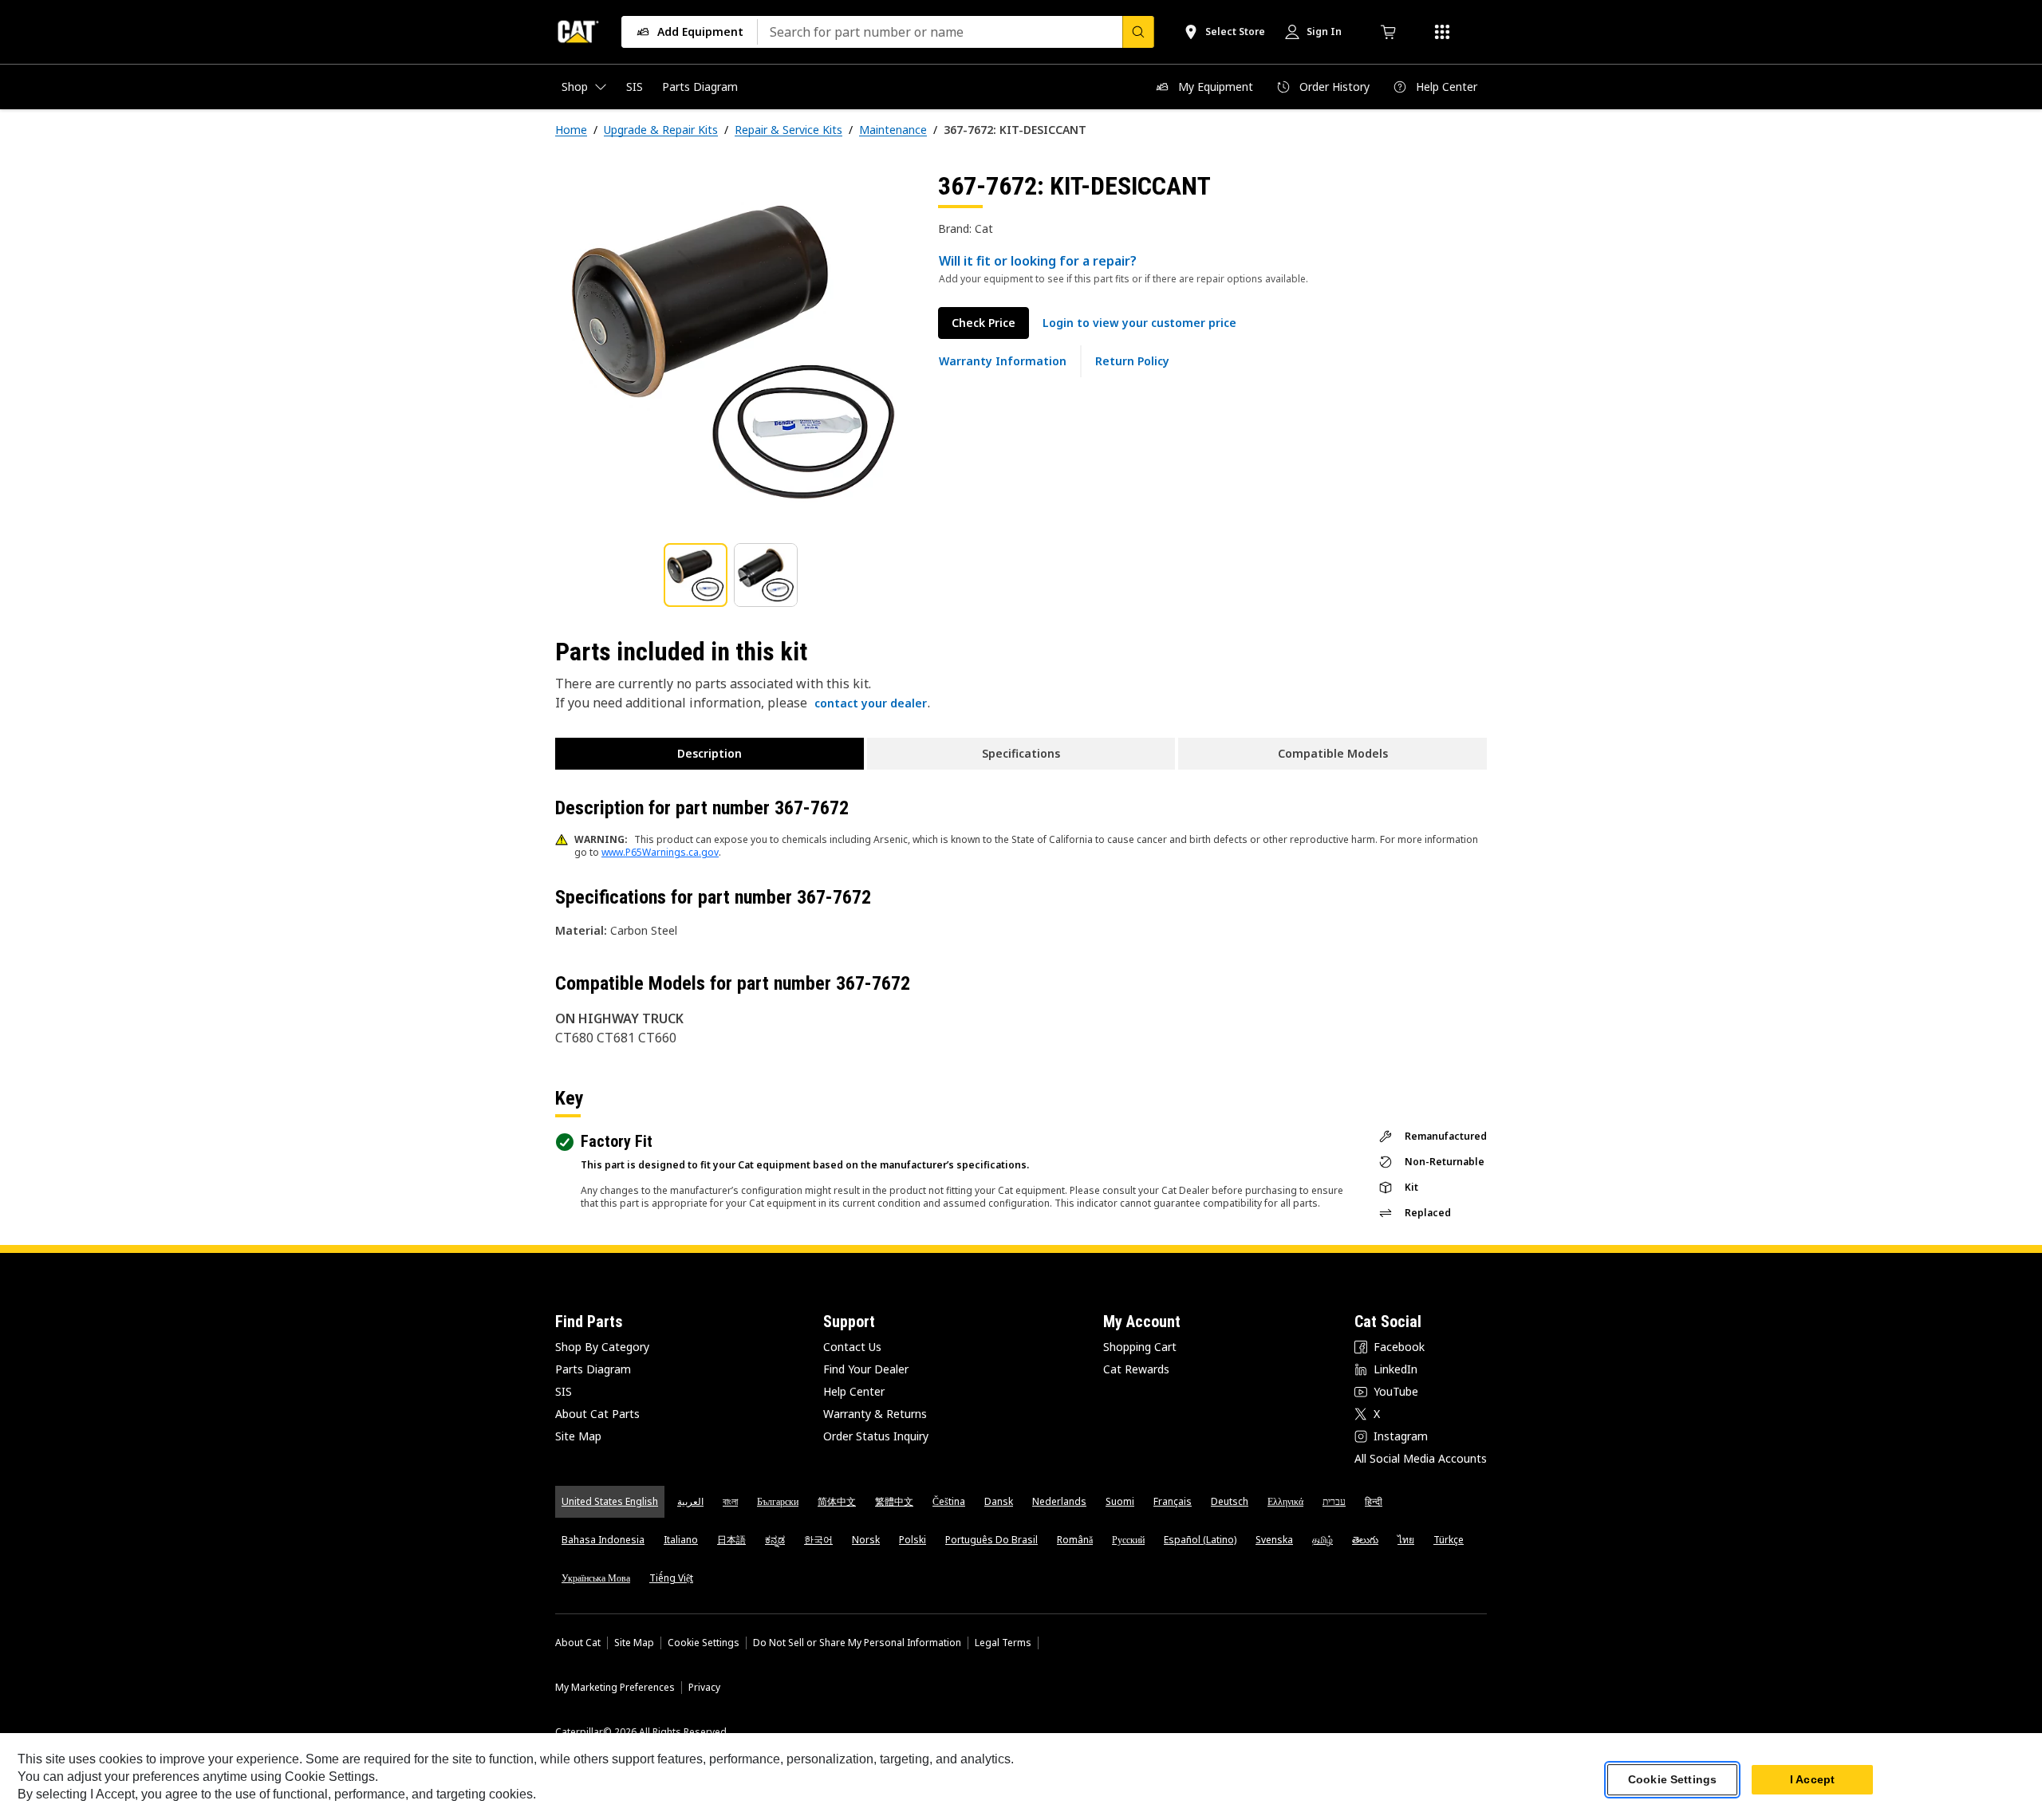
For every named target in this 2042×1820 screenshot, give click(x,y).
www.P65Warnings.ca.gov (660, 852)
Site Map (578, 1436)
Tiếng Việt (671, 1578)
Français (1173, 1501)
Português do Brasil (991, 1540)
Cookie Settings (704, 1643)
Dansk (999, 1501)
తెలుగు (1365, 1540)
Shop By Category (602, 1347)
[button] (1139, 323)
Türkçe (1449, 1540)
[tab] (696, 575)
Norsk (866, 1540)
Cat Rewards (1136, 1369)
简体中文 (837, 1501)
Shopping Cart (1140, 1347)
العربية (690, 1501)
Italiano (681, 1540)
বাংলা (730, 1501)
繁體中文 (894, 1501)
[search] (1138, 32)
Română (1075, 1540)
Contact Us (852, 1347)
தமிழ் (1323, 1540)
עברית (1334, 1501)
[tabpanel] (734, 349)
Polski (913, 1540)
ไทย (1406, 1540)
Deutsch (1230, 1501)
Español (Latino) (1200, 1540)
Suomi (1120, 1501)
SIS (564, 1391)
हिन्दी (1374, 1501)
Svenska (1274, 1540)
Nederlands (1059, 1501)
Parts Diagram (593, 1369)
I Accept (1812, 1779)
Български (778, 1501)
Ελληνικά (1285, 1501)
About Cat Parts (597, 1414)
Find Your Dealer (866, 1369)
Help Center (854, 1391)
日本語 (731, 1540)
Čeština (949, 1501)
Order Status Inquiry (876, 1436)
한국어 (818, 1540)
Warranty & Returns (875, 1414)
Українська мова (596, 1578)
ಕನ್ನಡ (775, 1540)
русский (1128, 1540)
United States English (610, 1501)
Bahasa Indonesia (603, 1540)
